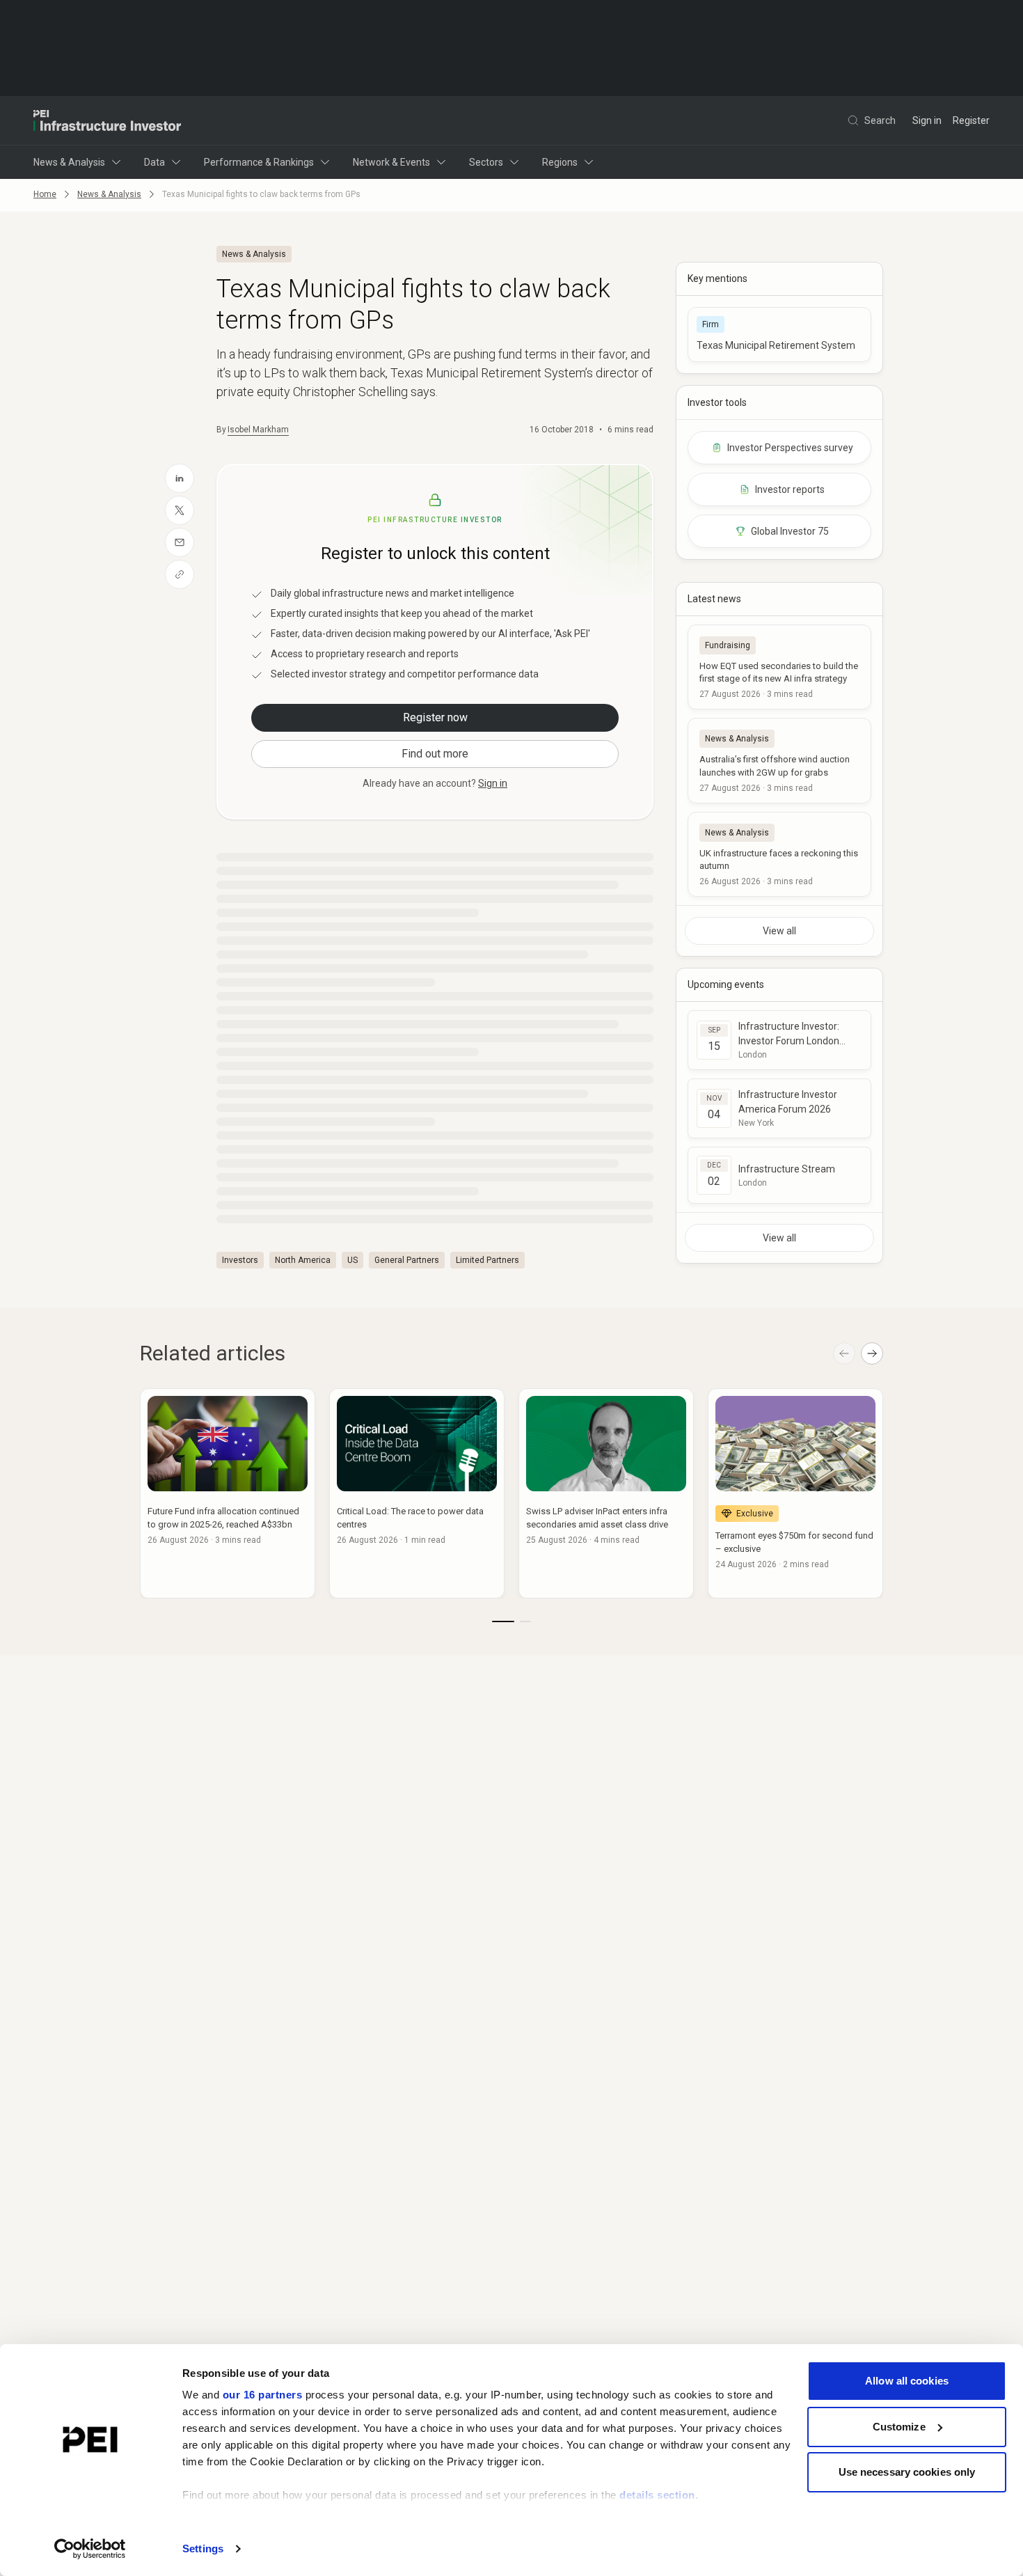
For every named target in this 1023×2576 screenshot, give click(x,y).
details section (657, 2495)
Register (971, 120)
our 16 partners (263, 2395)
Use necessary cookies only (907, 2472)
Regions (560, 162)
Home (45, 194)
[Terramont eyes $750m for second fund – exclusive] (795, 1493)
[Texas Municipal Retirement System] (779, 335)
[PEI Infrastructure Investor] (107, 120)
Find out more (435, 754)
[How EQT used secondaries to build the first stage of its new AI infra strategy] (779, 667)
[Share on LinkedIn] (180, 478)
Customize (899, 2427)
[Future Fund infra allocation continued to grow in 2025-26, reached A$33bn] (228, 1493)
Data (154, 162)
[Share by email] (180, 542)
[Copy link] (180, 574)
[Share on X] (180, 510)
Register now (435, 717)
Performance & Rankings (259, 162)
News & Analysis (69, 162)
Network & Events (391, 162)
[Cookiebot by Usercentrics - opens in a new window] (90, 2549)
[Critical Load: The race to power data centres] (417, 1493)
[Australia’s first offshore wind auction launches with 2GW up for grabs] (779, 760)
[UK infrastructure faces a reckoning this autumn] (779, 854)
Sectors (486, 162)
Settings (203, 2548)
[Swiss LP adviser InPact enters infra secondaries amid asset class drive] (606, 1493)
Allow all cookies (907, 2381)
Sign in (927, 120)
